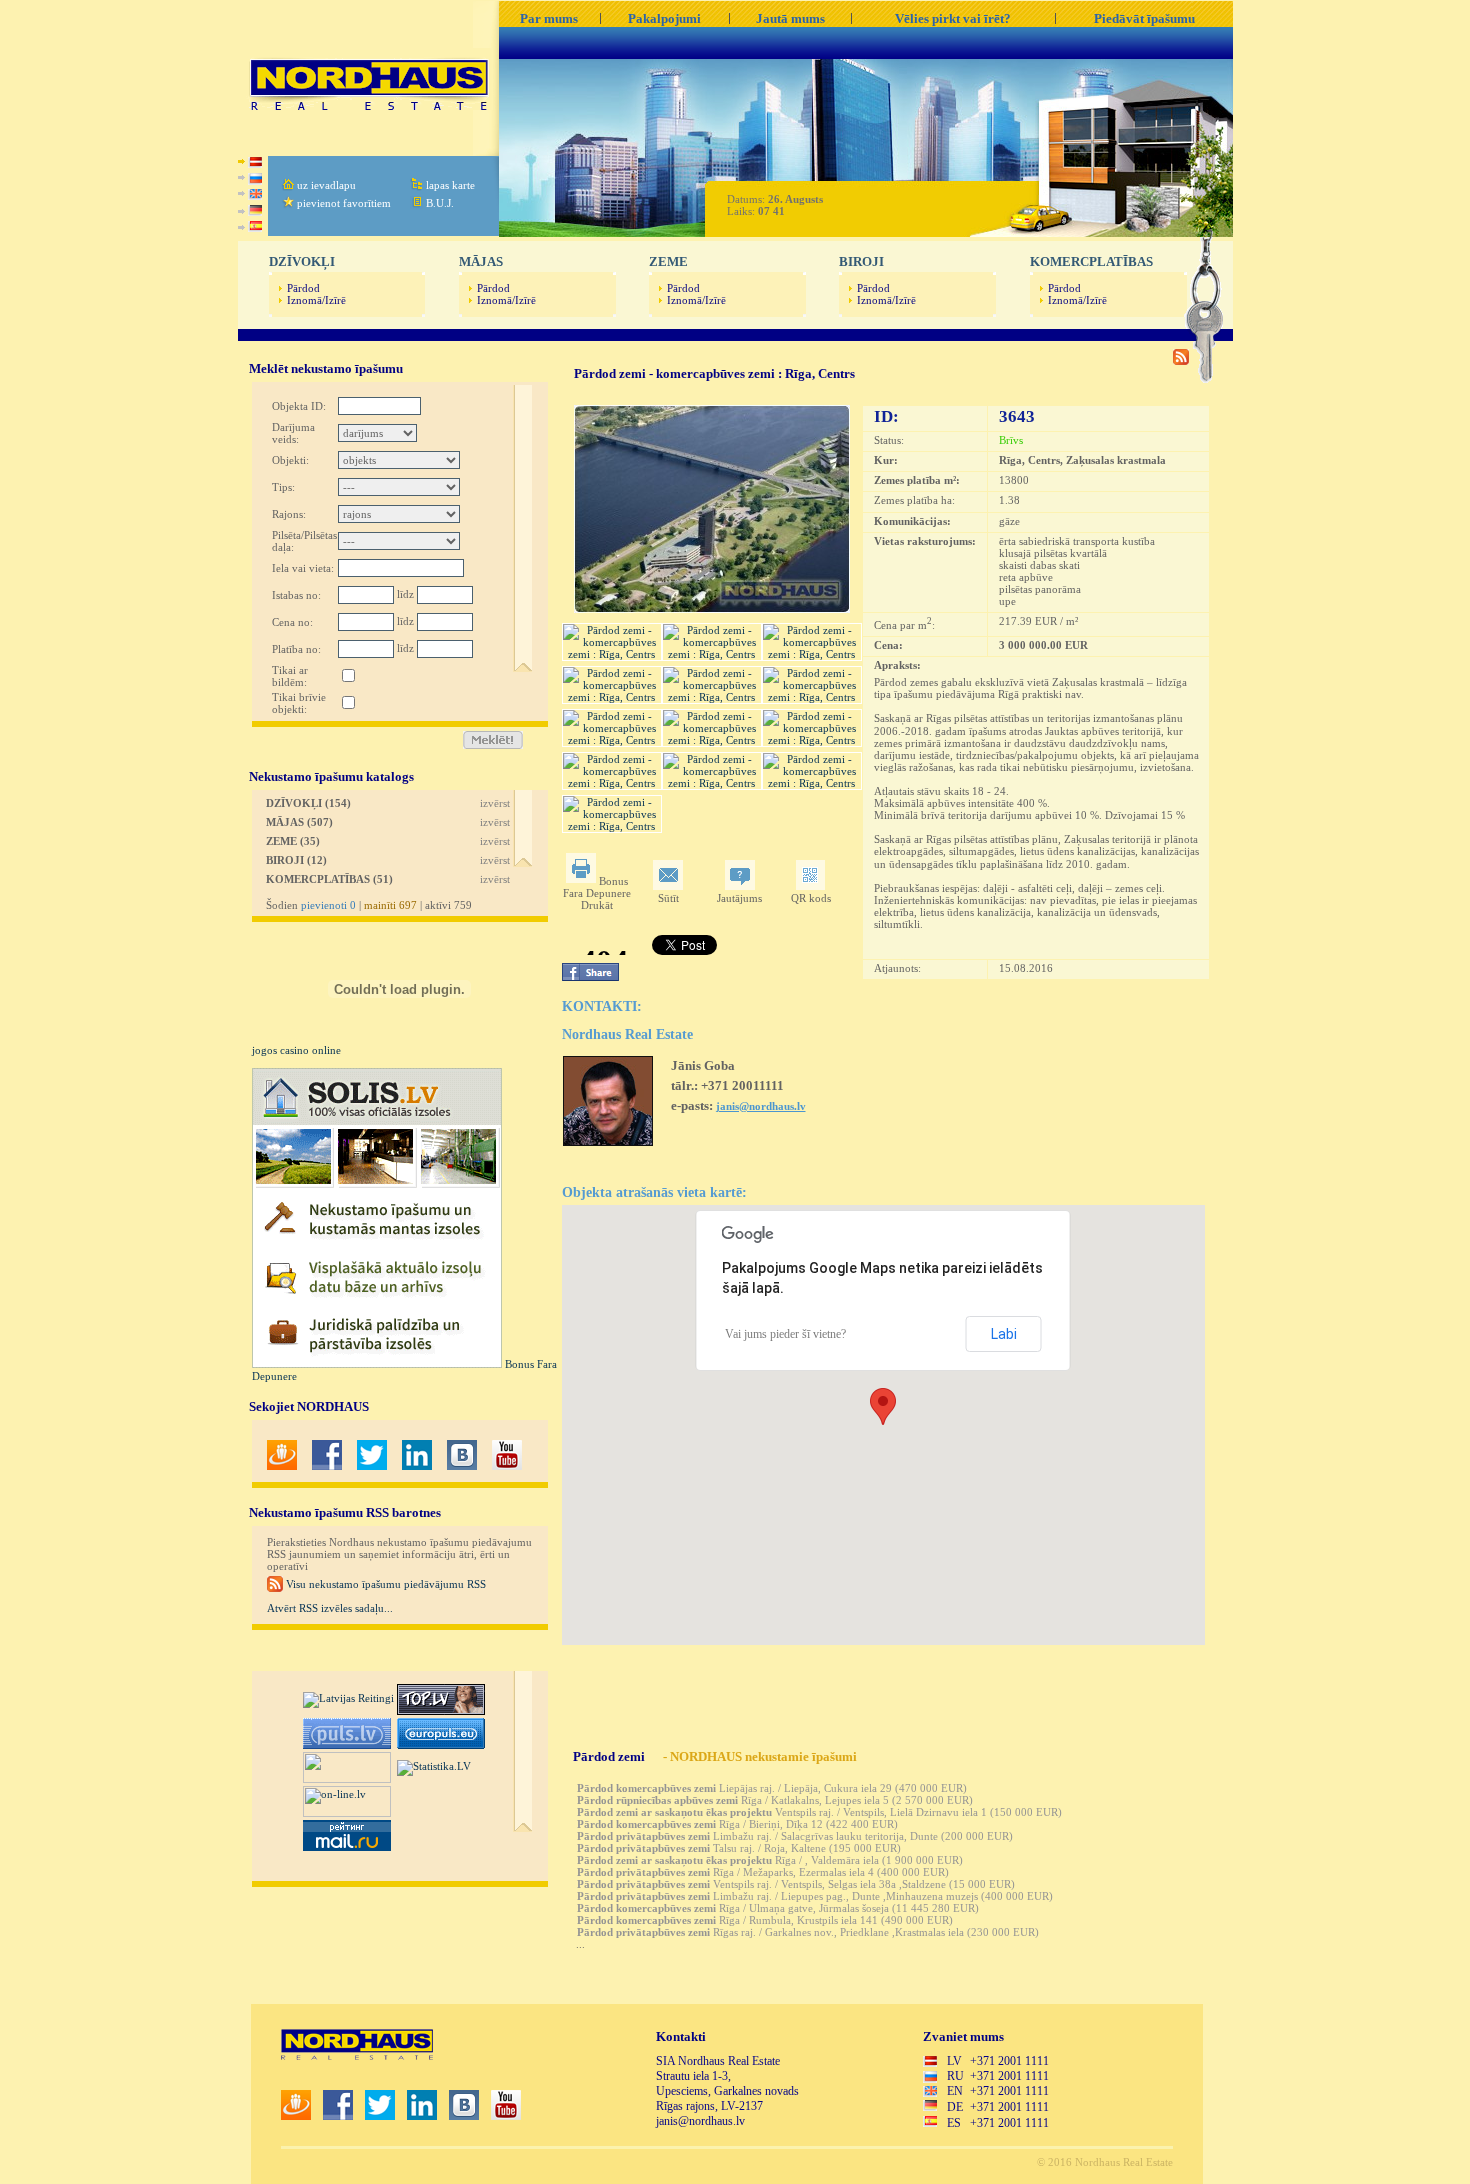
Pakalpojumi (664, 18)
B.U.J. (440, 203)
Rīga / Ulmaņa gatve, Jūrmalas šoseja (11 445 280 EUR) (778, 1908)
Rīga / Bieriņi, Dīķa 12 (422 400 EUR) (737, 1824)
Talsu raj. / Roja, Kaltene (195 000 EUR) (739, 1848)
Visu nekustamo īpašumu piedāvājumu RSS (384, 1584)
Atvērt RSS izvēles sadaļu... (330, 1608)
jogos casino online (296, 1050)
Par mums (549, 18)
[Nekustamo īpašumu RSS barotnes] (1181, 361)
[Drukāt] (582, 881)
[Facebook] (327, 1466)
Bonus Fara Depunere (597, 887)
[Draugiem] (282, 1466)
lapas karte (450, 185)
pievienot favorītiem (344, 203)
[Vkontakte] (462, 1466)
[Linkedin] (417, 1466)
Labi (1004, 1334)
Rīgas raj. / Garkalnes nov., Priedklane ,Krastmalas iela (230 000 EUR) (808, 1932)
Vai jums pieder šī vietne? (785, 1334)
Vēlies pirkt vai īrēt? (953, 18)
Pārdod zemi (609, 1756)
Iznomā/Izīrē (316, 300)
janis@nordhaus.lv (761, 1106)
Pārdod (303, 288)
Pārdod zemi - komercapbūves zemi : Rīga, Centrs (714, 373)
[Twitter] (372, 1466)
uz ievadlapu (326, 185)
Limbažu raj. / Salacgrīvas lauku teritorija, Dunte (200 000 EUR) (795, 1836)
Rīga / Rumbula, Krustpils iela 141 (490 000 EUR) (765, 1920)
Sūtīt (668, 898)
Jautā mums (790, 18)
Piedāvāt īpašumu (1144, 18)
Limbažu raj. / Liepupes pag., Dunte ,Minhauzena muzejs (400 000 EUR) (815, 1896)
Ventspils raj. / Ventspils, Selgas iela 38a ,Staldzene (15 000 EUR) (796, 1884)
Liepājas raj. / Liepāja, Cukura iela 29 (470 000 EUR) (772, 1788)
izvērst (495, 803)
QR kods (811, 898)
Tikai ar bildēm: (290, 676)
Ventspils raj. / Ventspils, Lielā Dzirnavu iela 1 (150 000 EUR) (819, 1812)
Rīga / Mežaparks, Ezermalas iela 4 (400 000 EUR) (763, 1872)
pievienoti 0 (328, 905)
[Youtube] (507, 1466)
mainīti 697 (390, 905)
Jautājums (739, 898)
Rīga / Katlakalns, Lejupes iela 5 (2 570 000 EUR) (775, 1800)
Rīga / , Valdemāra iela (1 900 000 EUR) (770, 1860)
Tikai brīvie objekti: (299, 703)
